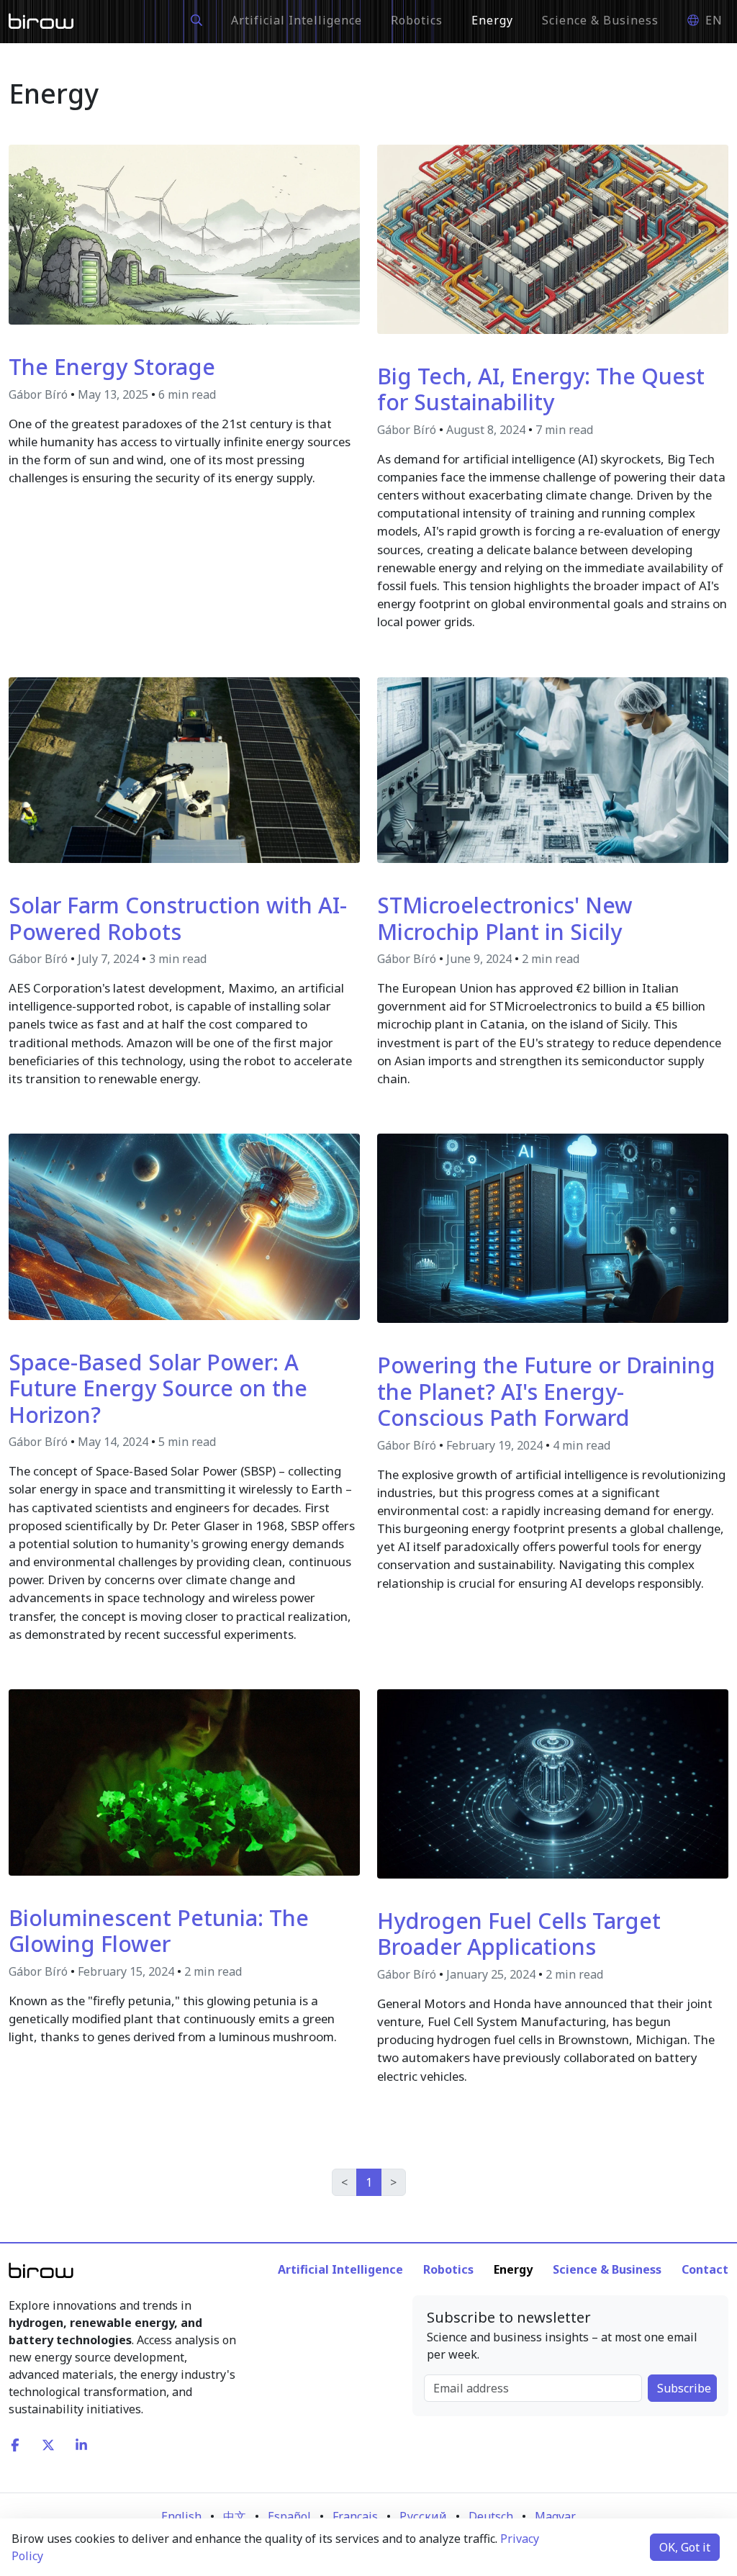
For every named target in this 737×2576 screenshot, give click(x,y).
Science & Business (600, 20)
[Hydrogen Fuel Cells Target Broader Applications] (553, 1783)
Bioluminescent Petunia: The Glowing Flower (159, 1931)
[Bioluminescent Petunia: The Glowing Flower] (184, 1781)
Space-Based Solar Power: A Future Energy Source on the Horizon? (158, 1388)
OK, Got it (685, 2547)
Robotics (417, 20)
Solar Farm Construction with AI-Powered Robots (178, 918)
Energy (492, 20)
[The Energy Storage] (184, 233)
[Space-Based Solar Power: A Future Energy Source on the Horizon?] (184, 1226)
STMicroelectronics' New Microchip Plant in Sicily (505, 918)
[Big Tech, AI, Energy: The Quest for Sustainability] (553, 238)
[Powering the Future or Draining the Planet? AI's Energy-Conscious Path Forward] (553, 1227)
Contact (705, 2269)
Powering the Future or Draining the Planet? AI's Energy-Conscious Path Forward (546, 1391)
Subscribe (684, 2388)
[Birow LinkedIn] (83, 2444)
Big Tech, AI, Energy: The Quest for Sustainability (541, 389)
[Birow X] (50, 2444)
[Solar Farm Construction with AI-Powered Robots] (184, 769)
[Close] (535, 13)
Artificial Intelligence (297, 20)
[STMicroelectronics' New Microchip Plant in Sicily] (553, 769)
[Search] (196, 20)
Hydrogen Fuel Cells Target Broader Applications (519, 1934)
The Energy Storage (112, 366)
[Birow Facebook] (17, 2444)
